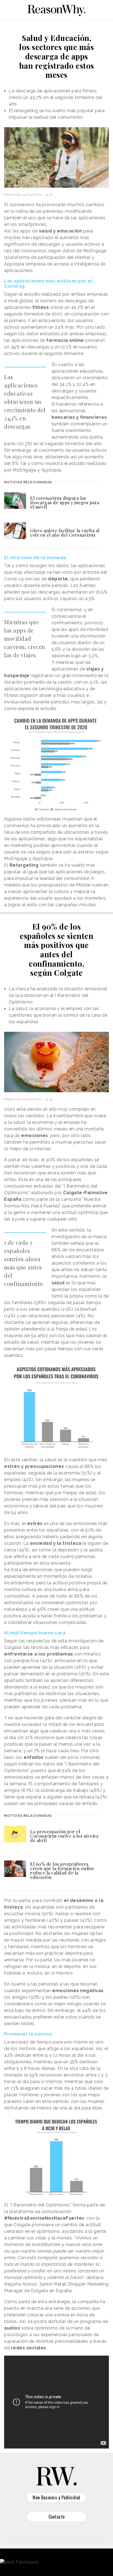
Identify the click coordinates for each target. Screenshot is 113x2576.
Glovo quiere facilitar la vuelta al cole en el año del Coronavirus (65, 533)
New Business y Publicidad (56, 2497)
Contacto (57, 2517)
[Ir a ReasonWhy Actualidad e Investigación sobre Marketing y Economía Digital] (56, 9)
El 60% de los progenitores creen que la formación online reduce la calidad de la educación (62, 1871)
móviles (13, 238)
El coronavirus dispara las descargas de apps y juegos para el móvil (65, 502)
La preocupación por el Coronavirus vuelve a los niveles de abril (64, 1836)
